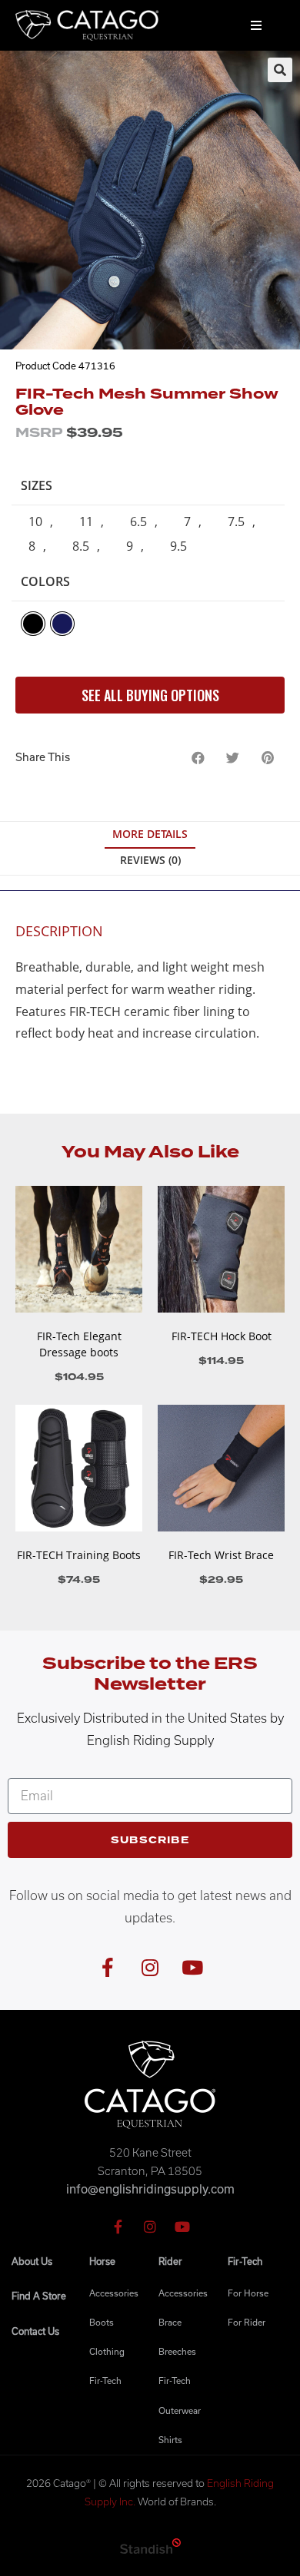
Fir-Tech (105, 2381)
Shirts (170, 2440)
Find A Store (39, 2296)
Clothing (107, 2351)
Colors (45, 581)
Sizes (37, 485)
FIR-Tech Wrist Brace (221, 1555)
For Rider (247, 2322)
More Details (150, 834)
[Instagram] (150, 1968)
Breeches (177, 2351)
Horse (102, 2261)
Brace (170, 2322)
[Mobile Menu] (257, 25)
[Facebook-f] (108, 1968)
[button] (198, 758)
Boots (102, 2322)
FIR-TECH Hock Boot (222, 1336)
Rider (170, 2261)
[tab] (150, 835)
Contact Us (35, 2331)
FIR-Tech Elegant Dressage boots (79, 1344)
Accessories (114, 2293)
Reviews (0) (150, 860)
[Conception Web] (150, 2549)
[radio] (37, 522)
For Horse (248, 2293)
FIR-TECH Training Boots (79, 1555)
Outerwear (180, 2410)
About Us (32, 2261)
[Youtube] (192, 1968)
